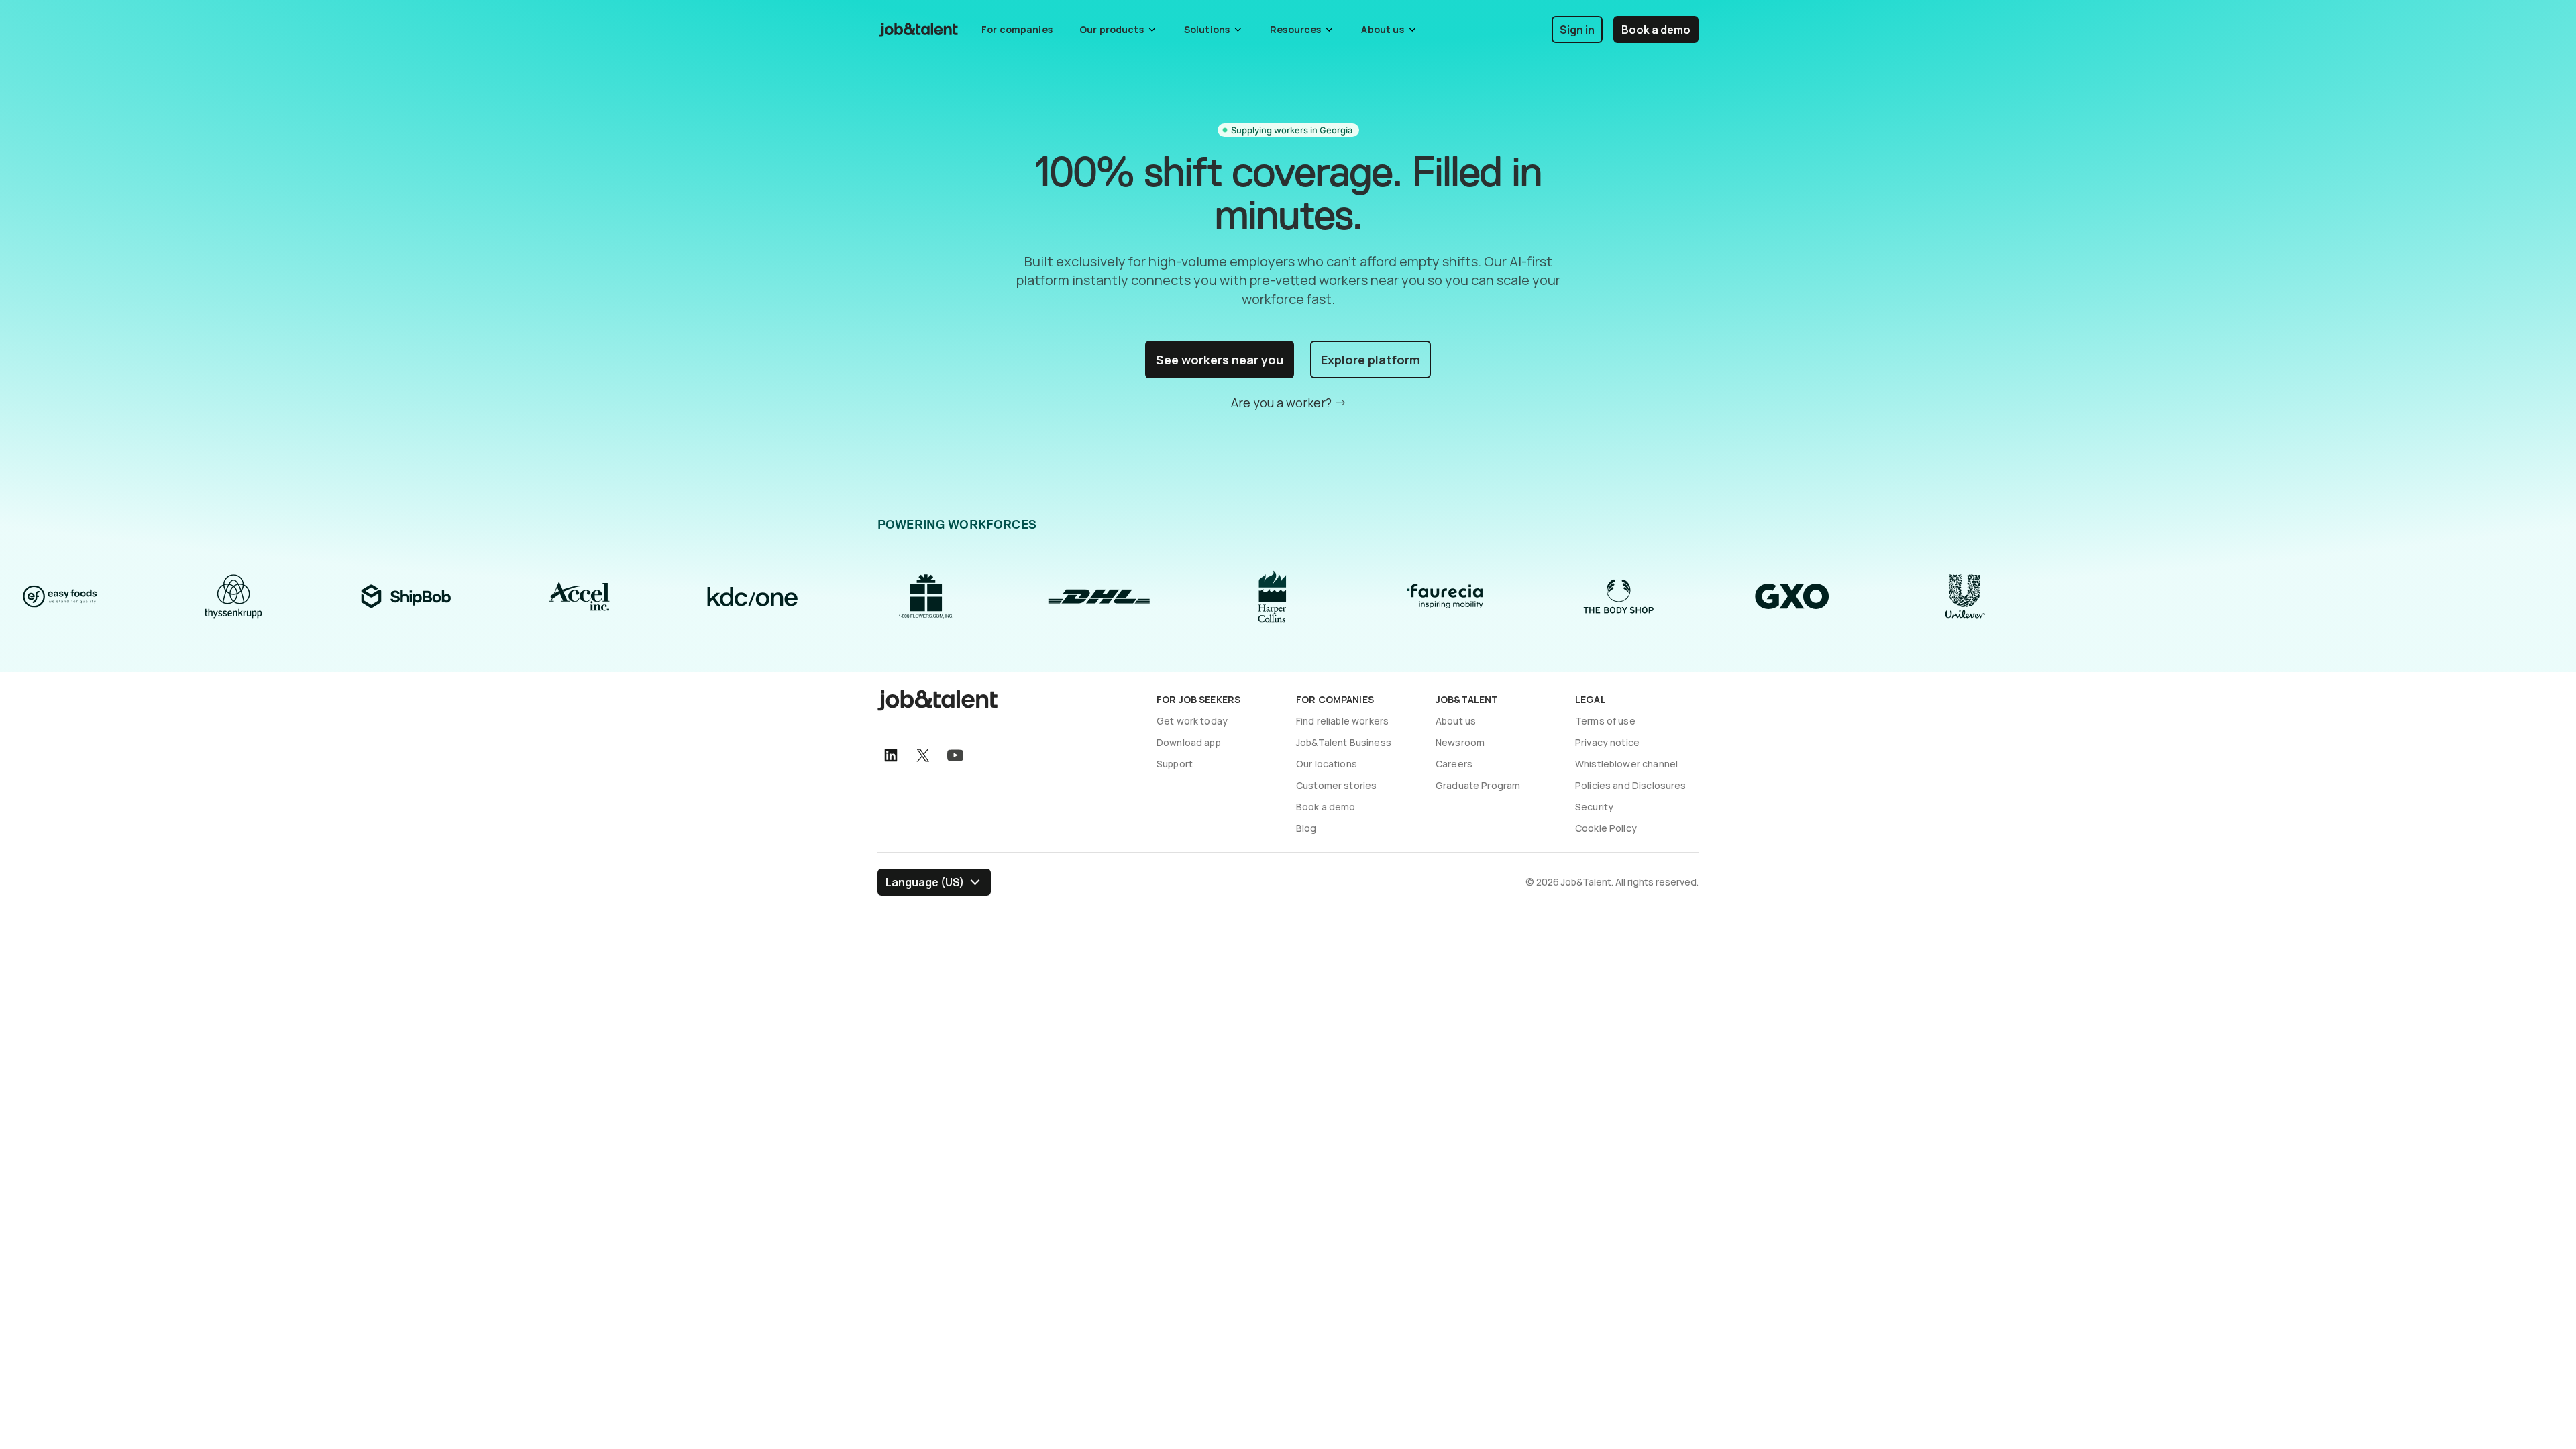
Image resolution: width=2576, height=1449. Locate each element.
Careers (1454, 764)
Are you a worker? (1281, 402)
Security (1594, 807)
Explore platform (1371, 360)
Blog (1306, 828)
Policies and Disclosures (1631, 785)
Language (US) (925, 882)
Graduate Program (1478, 785)
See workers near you (1220, 360)
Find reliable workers (1342, 721)
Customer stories (1336, 785)
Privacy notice (1607, 742)
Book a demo (1656, 30)
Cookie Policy (1606, 828)
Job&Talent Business (1344, 742)
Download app (1189, 742)
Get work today (1192, 721)
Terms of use (1605, 721)
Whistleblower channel (1626, 764)
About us (1456, 721)
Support (1175, 764)
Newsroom (1460, 742)
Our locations (1327, 764)
